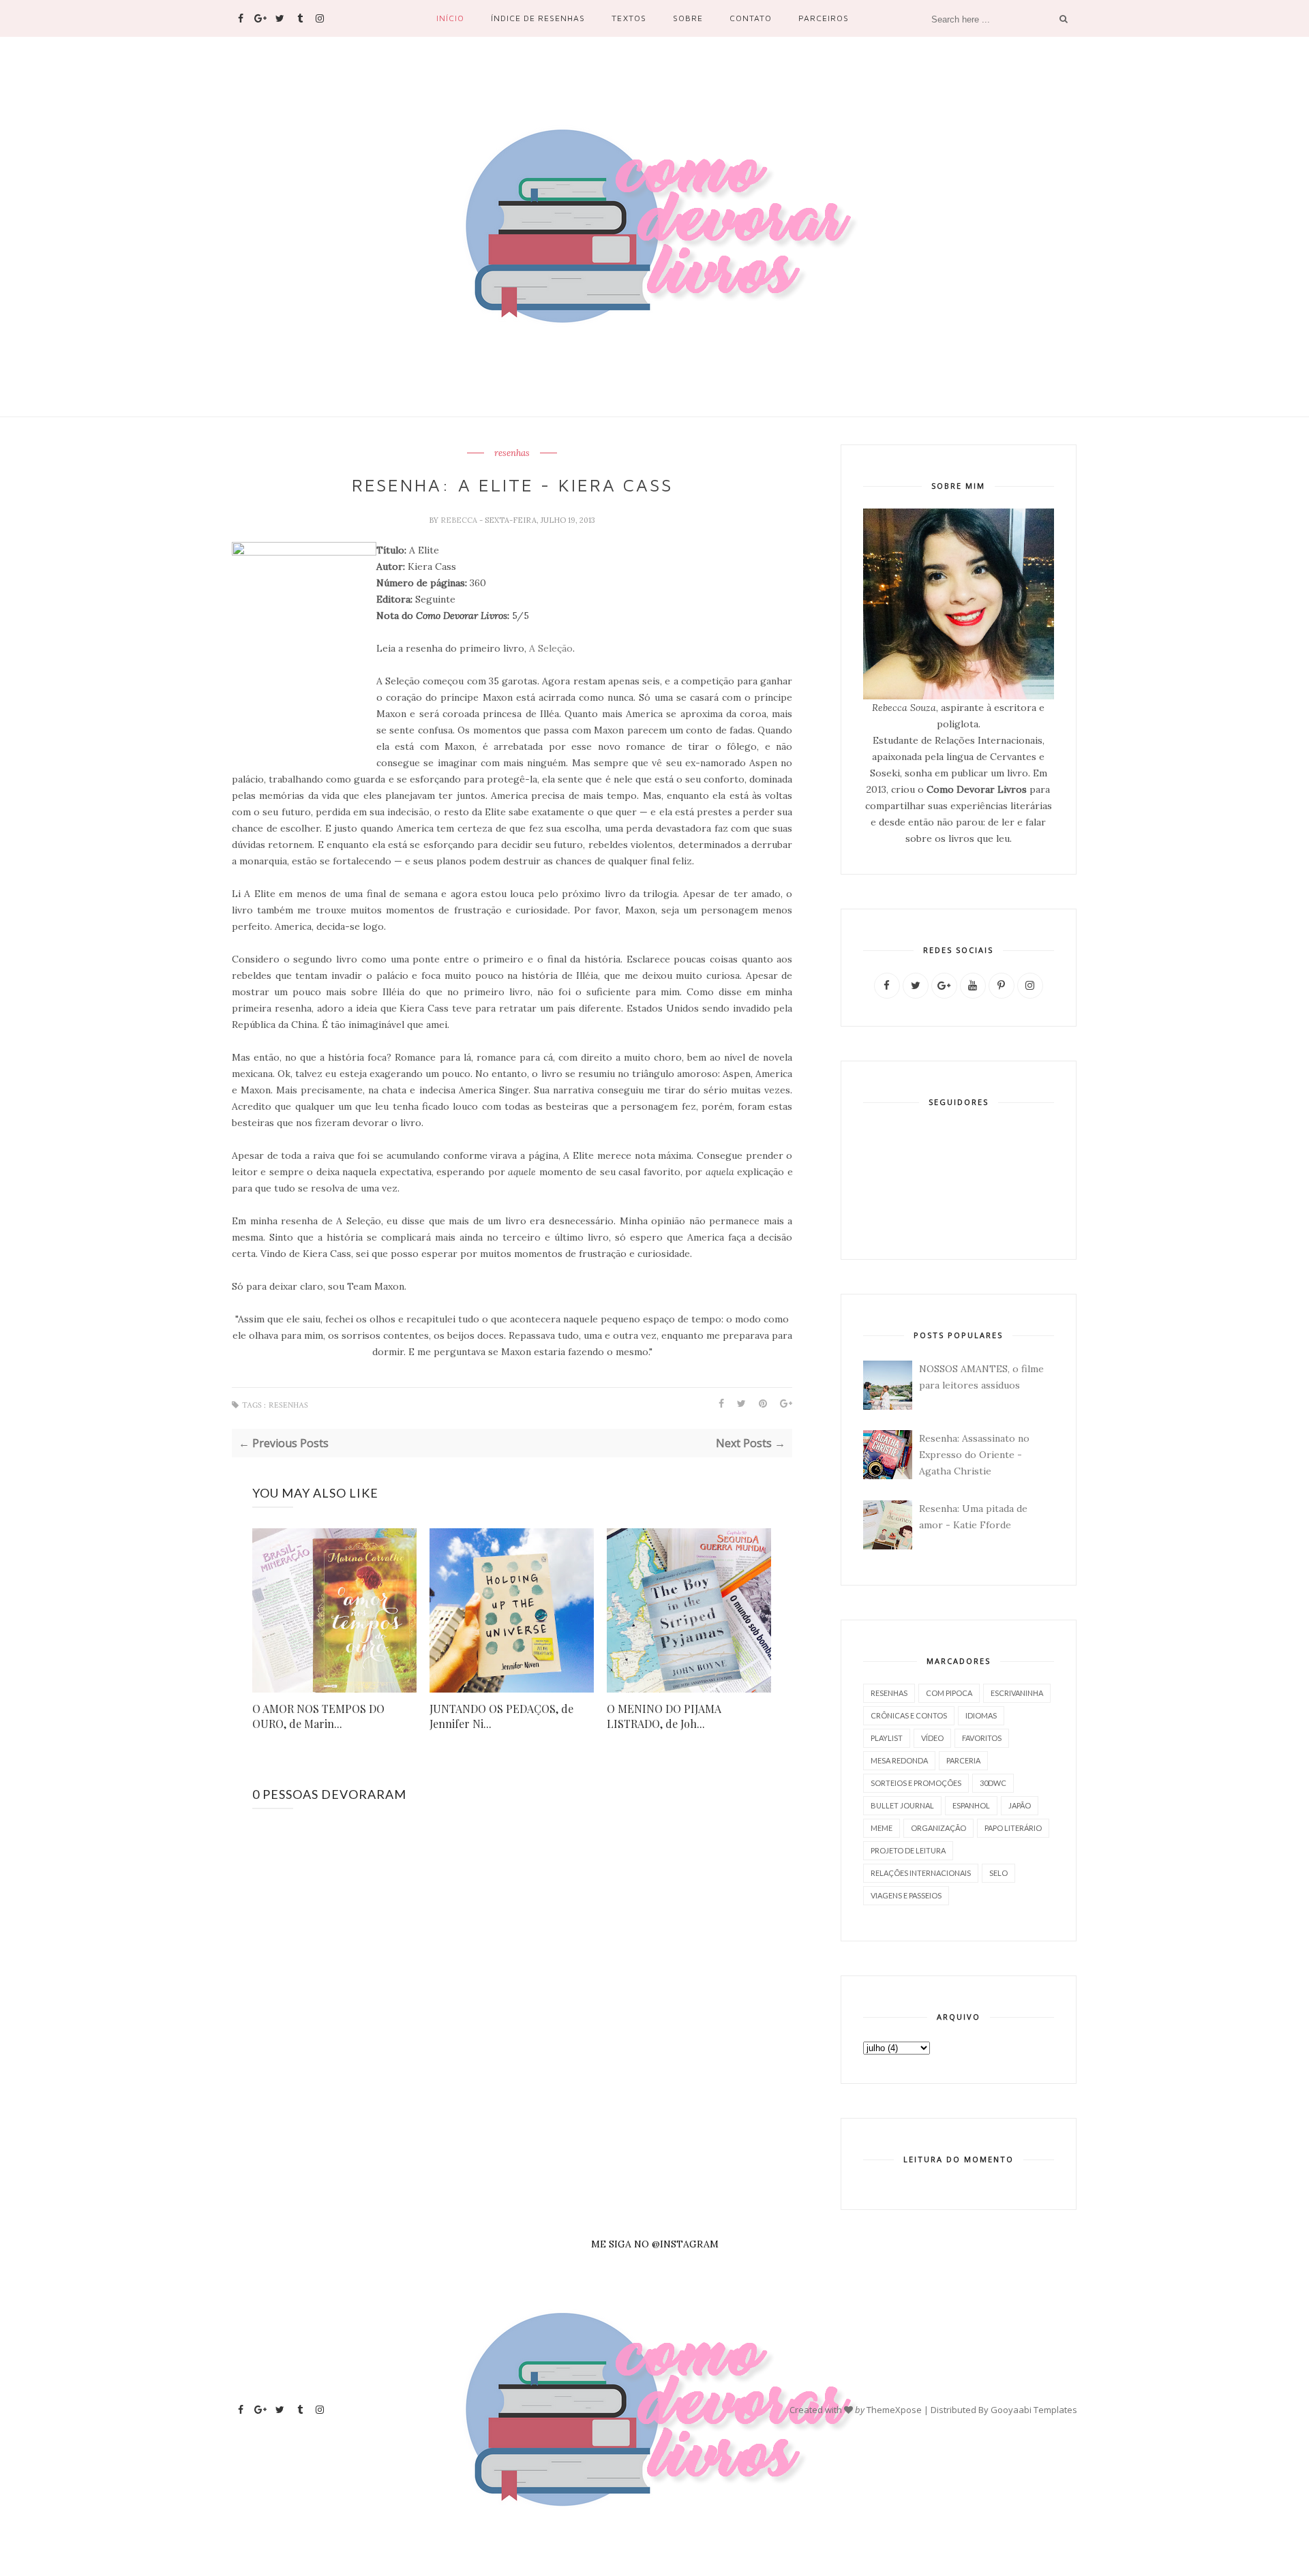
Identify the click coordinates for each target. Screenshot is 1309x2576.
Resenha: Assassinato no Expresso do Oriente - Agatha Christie (974, 1455)
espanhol (971, 1805)
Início (450, 18)
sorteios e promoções (916, 1783)
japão (1020, 1805)
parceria (963, 1760)
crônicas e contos (909, 1715)
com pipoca (949, 1693)
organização (938, 1828)
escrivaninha (1017, 1693)
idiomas (981, 1715)
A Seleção (551, 648)
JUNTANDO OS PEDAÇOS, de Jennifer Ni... (501, 1716)
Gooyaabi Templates (1034, 2410)
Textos (629, 18)
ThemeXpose (894, 2410)
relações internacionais (921, 1873)
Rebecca (460, 520)
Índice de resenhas (538, 18)
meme (882, 1828)
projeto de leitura (908, 1850)
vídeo (932, 1738)
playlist (887, 1738)
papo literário (1013, 1828)
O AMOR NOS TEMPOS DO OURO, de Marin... (318, 1716)
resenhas (512, 453)
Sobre (688, 18)
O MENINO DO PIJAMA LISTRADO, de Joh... (664, 1716)
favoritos (982, 1738)
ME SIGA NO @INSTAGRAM (655, 2244)
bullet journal (902, 1805)
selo (998, 1873)
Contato (751, 18)
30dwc (993, 1783)
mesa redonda (899, 1760)
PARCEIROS (824, 18)
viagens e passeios (906, 1895)
